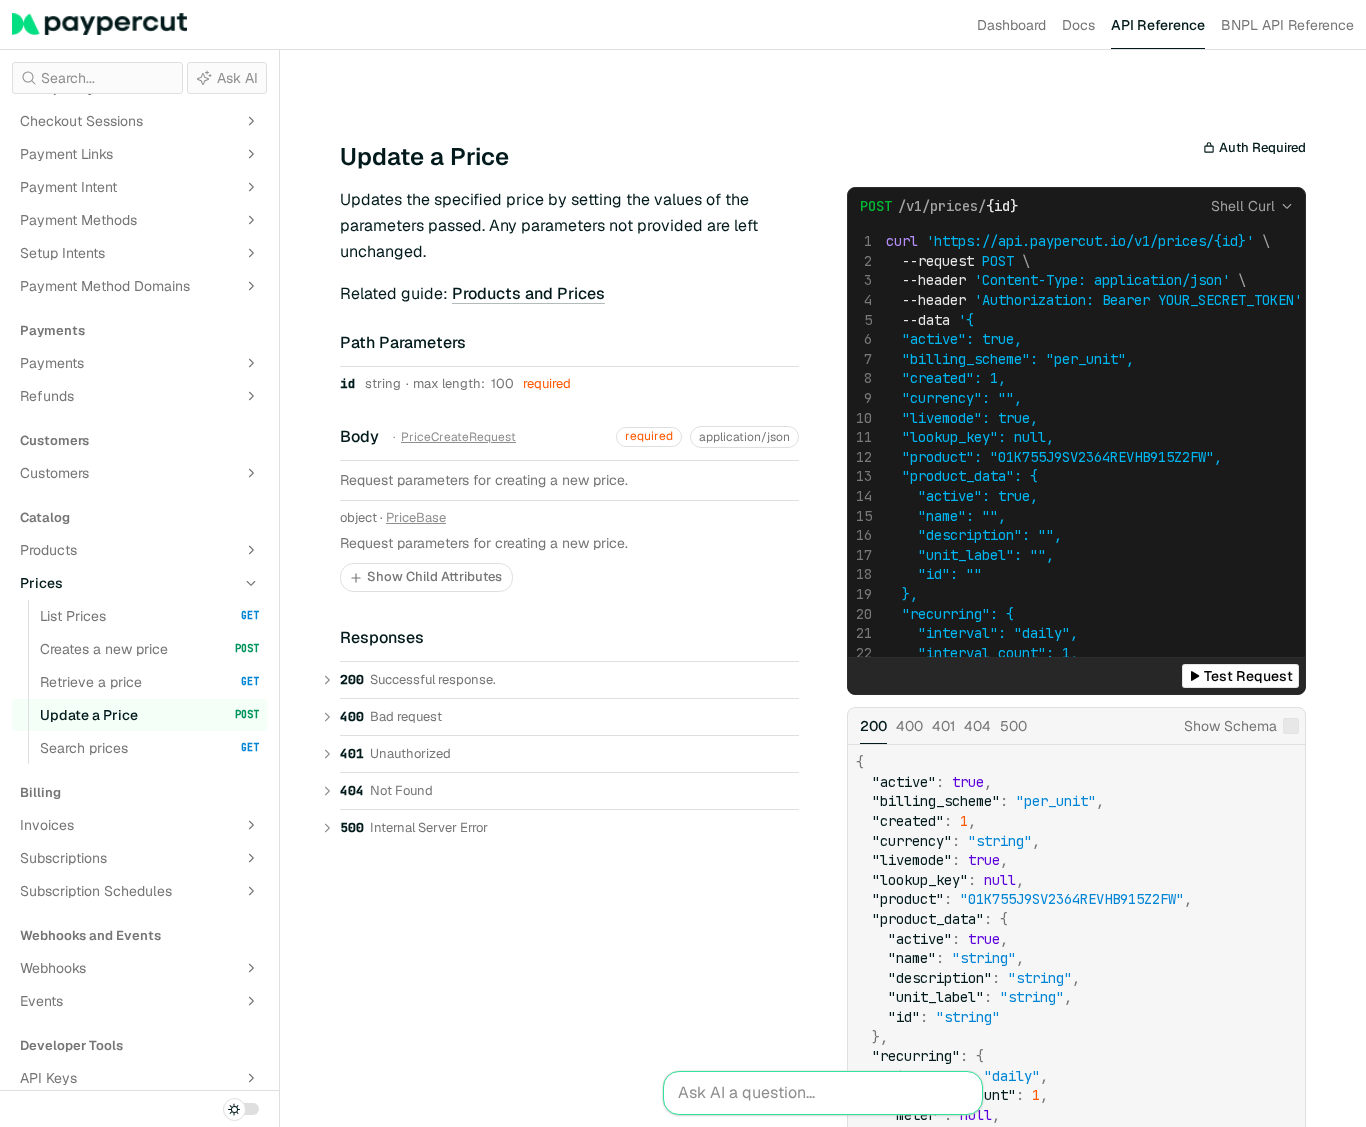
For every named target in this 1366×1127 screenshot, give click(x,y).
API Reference (1158, 25)
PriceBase (416, 518)
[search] (97, 78)
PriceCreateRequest (458, 437)
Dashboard (1011, 25)
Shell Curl (1243, 206)
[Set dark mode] (241, 1109)
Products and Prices (528, 293)
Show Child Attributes (434, 576)
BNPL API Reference (1287, 25)
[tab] (873, 726)
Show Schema (1230, 726)
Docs (1078, 25)
